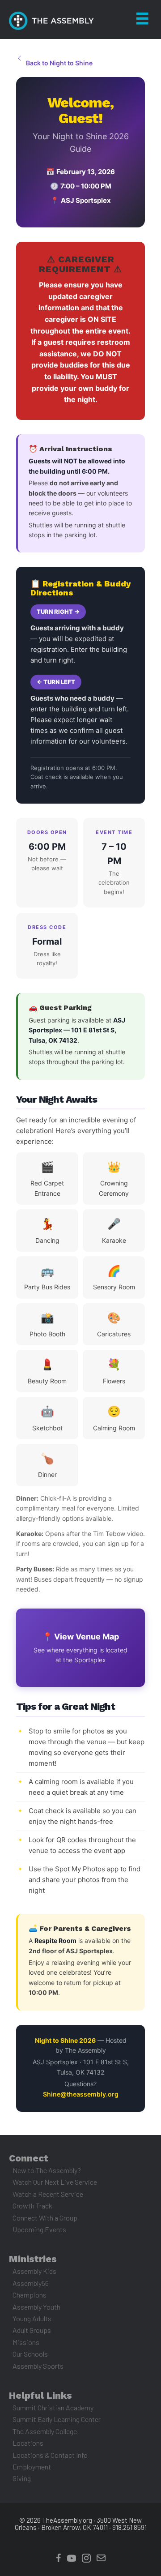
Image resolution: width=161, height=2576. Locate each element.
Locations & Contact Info (50, 2455)
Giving (22, 2478)
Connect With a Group (45, 2218)
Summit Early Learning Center (57, 2419)
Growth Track (32, 2206)
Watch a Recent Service (48, 2194)
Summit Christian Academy (53, 2407)
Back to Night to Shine (59, 63)
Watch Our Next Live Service (55, 2182)
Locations (28, 2443)
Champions (30, 2295)
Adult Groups (32, 2330)
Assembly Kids (34, 2271)
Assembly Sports (38, 2366)
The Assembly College (45, 2431)
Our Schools (30, 2354)
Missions (26, 2342)
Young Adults (32, 2318)
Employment (32, 2467)
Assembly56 (31, 2283)
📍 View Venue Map (80, 1648)
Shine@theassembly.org (81, 2094)
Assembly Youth (36, 2307)
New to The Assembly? (47, 2170)
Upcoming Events (39, 2229)
